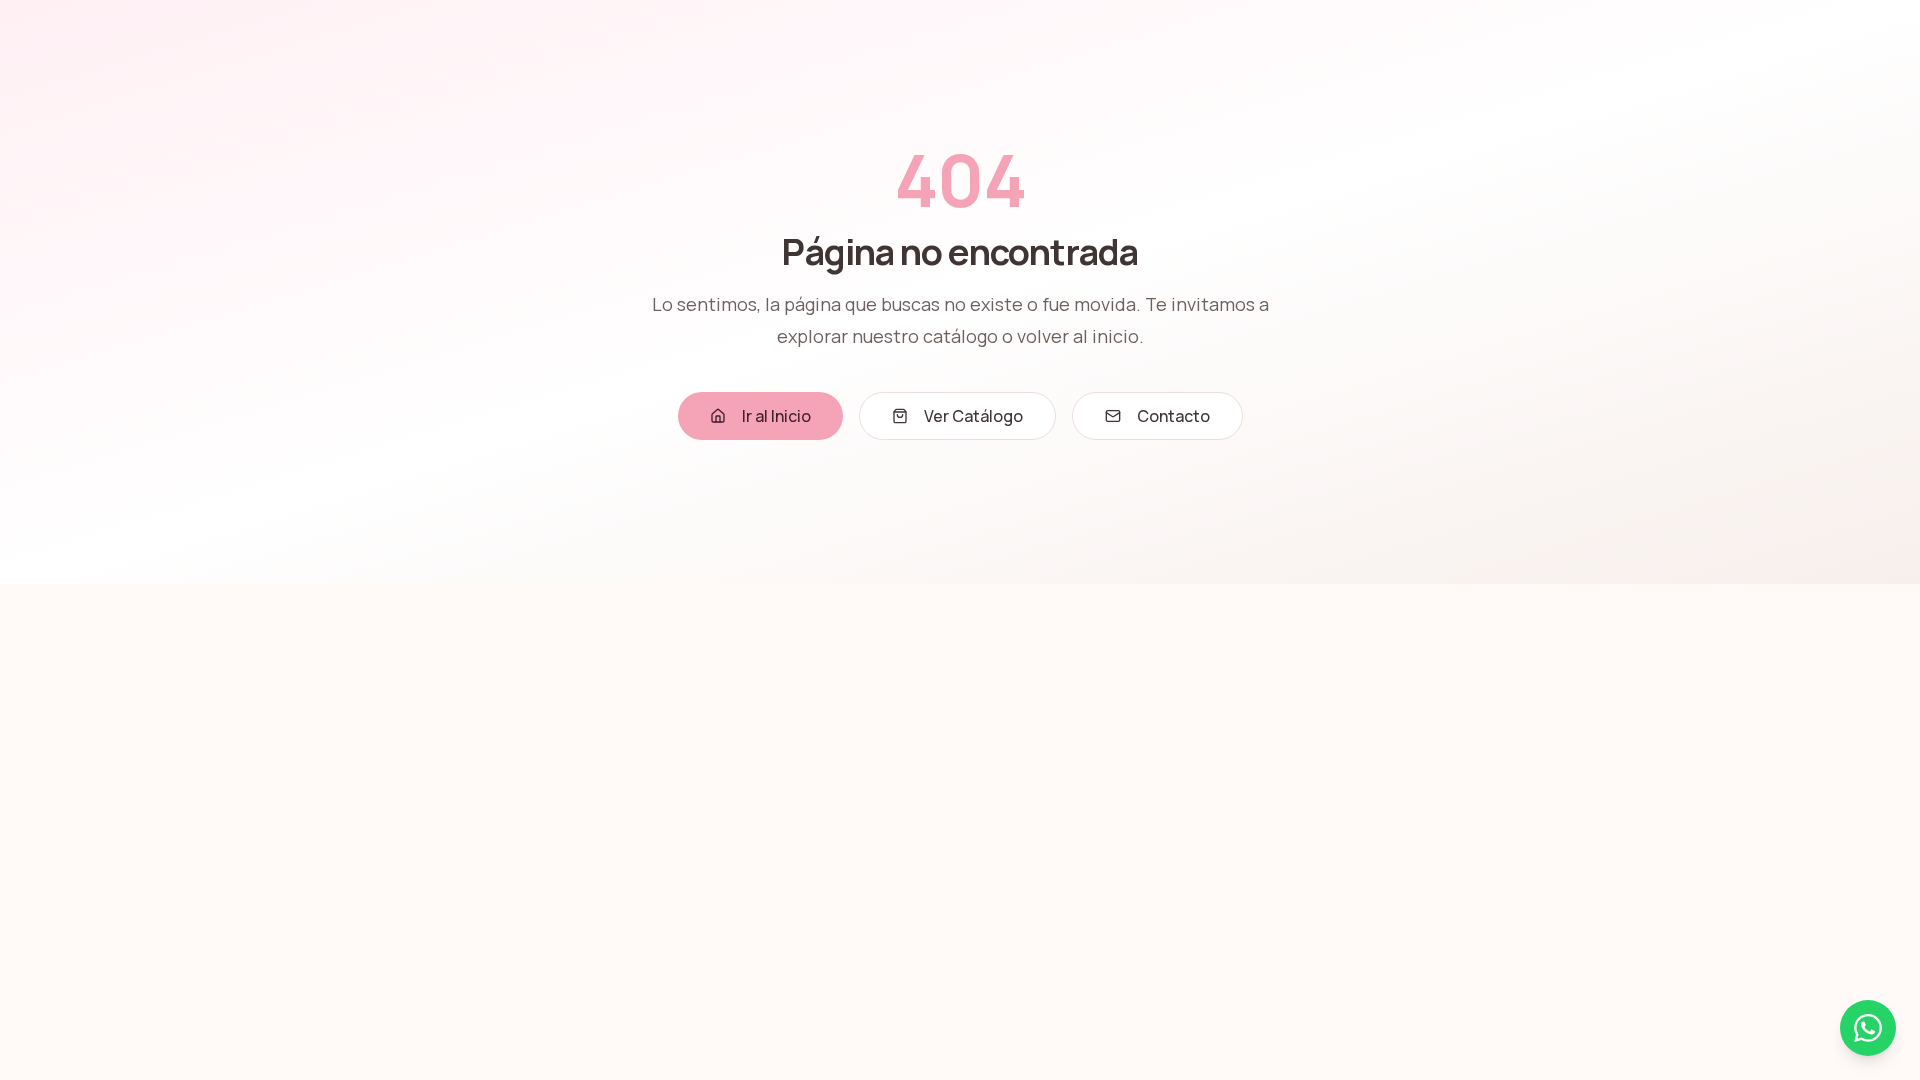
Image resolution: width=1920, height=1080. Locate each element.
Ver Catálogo (973, 416)
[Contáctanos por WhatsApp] (1868, 1028)
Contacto (1173, 416)
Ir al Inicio (776, 416)
